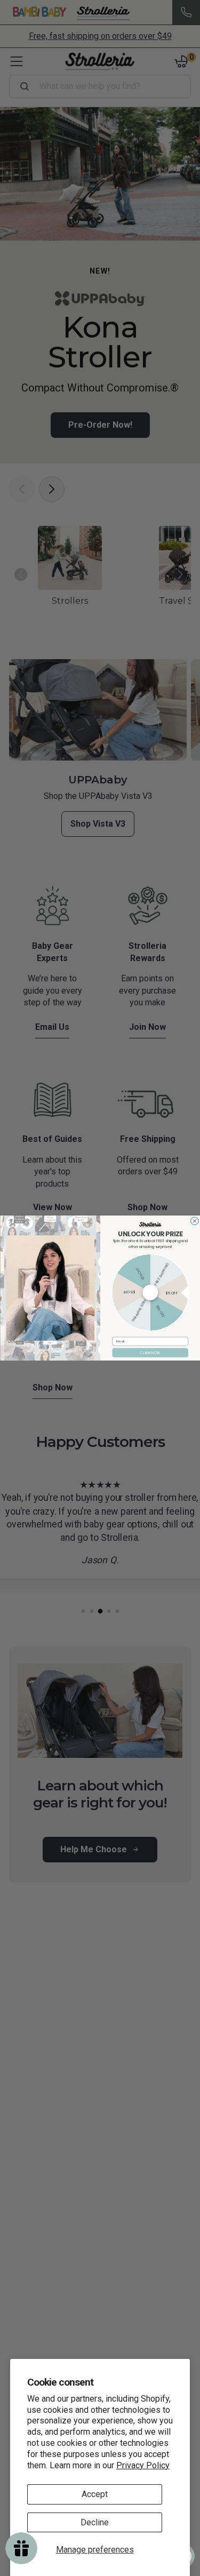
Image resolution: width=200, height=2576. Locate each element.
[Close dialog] (194, 1221)
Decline (95, 2522)
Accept (95, 2494)
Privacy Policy (143, 2465)
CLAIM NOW (150, 1353)
